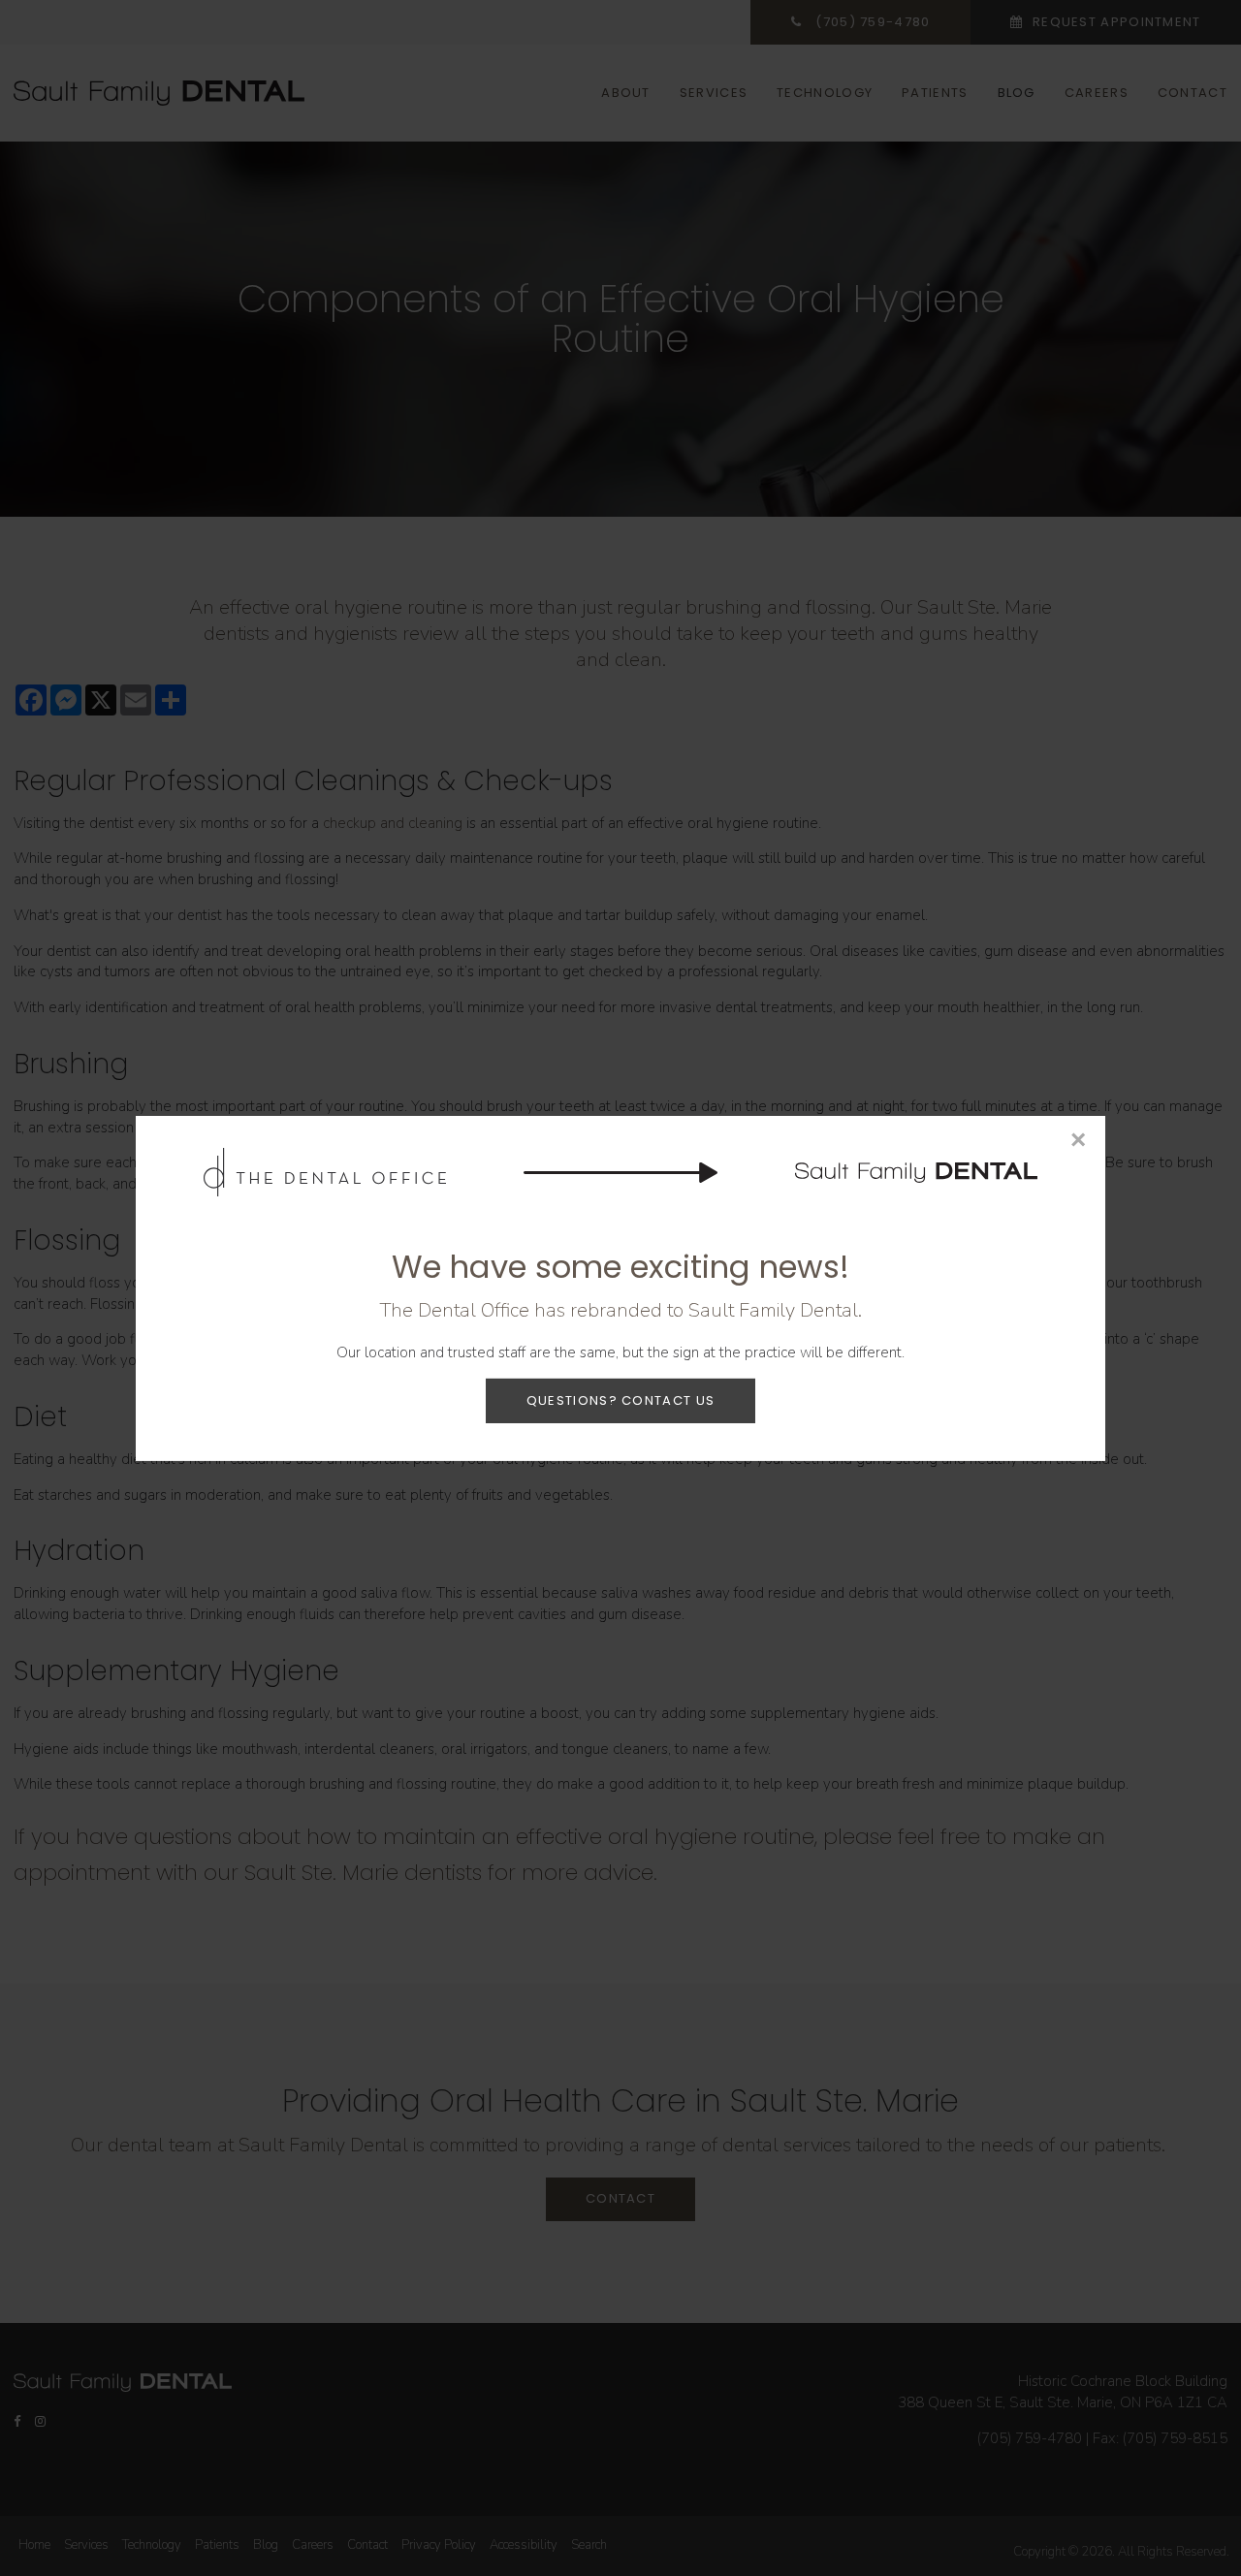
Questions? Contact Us (620, 1399)
